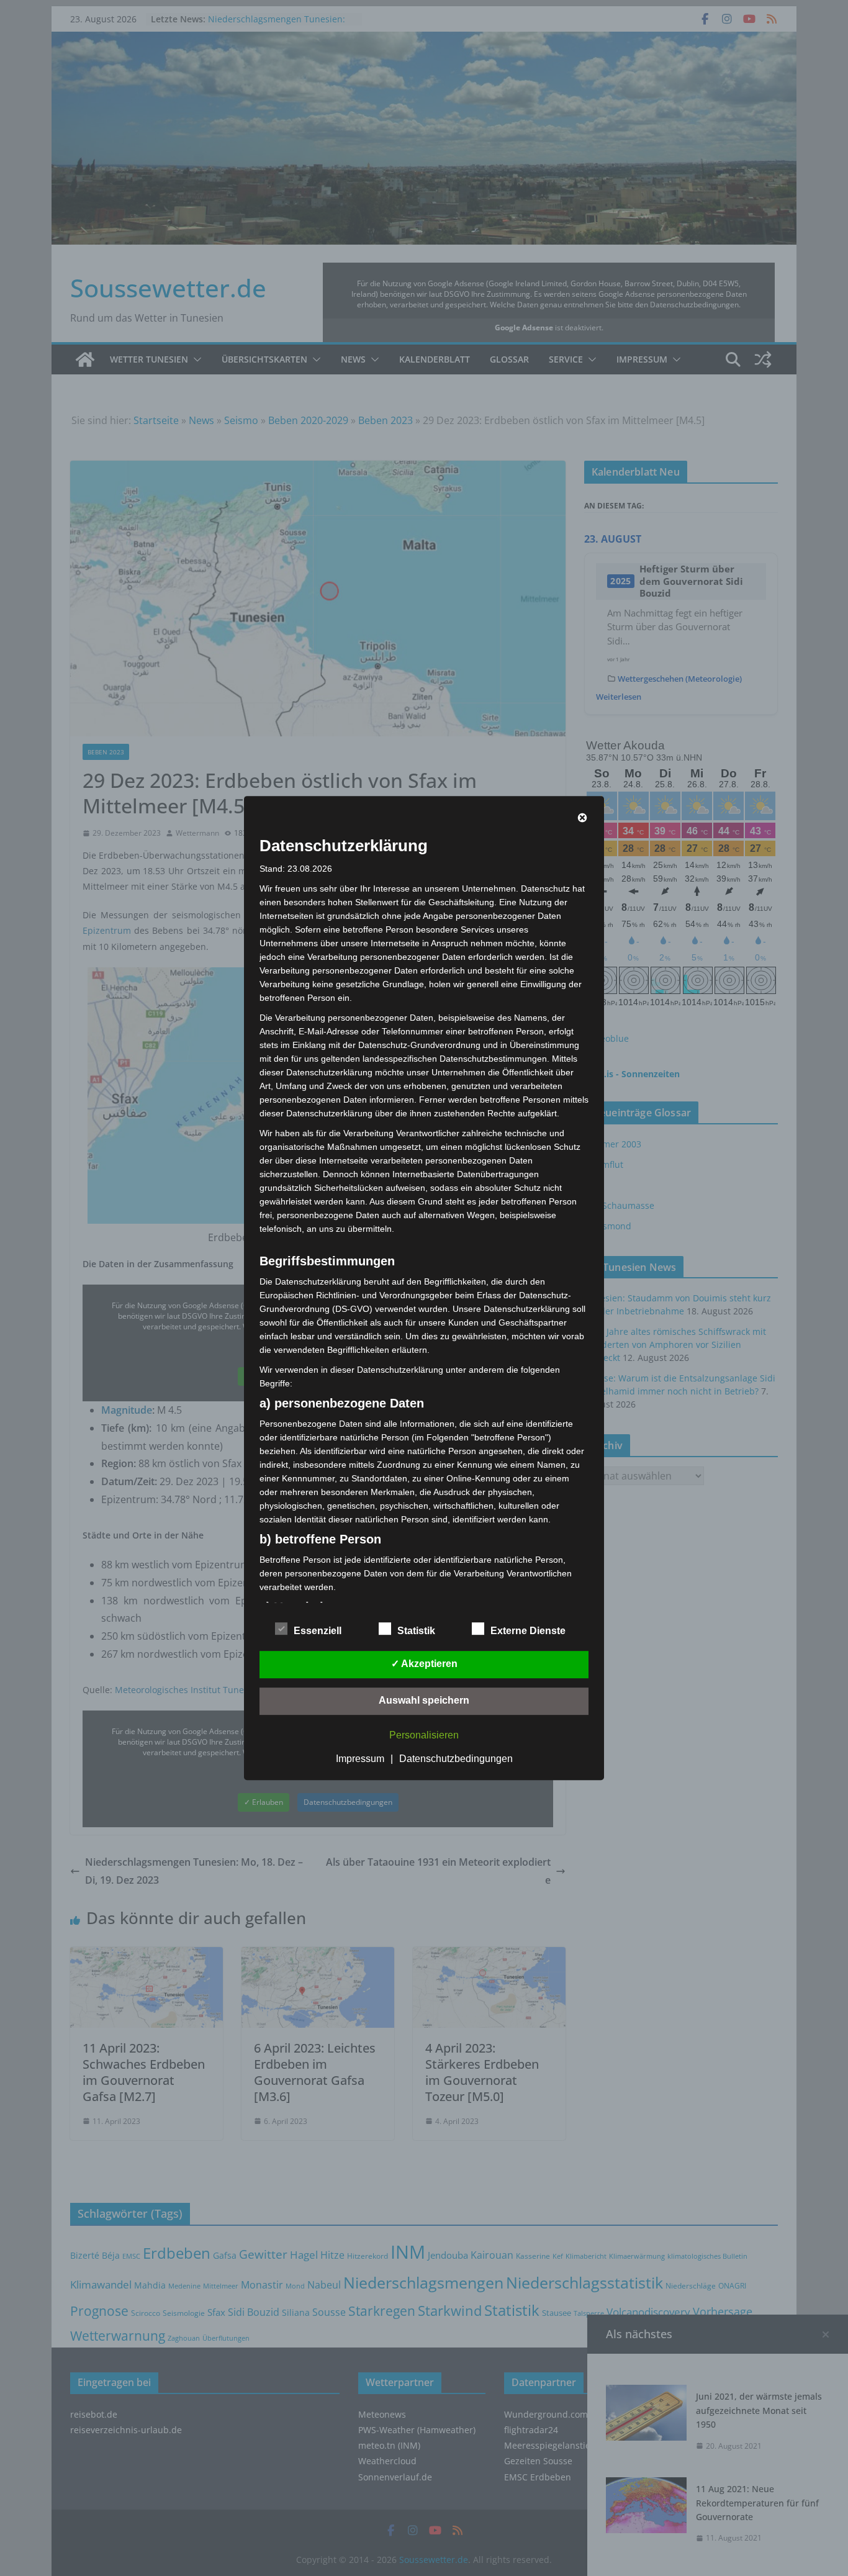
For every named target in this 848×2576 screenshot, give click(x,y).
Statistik (416, 1631)
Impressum (360, 1759)
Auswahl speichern (424, 1700)
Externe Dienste (528, 1631)
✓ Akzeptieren (424, 1664)
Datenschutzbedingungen (456, 1759)
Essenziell (318, 1631)
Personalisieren (424, 1735)
